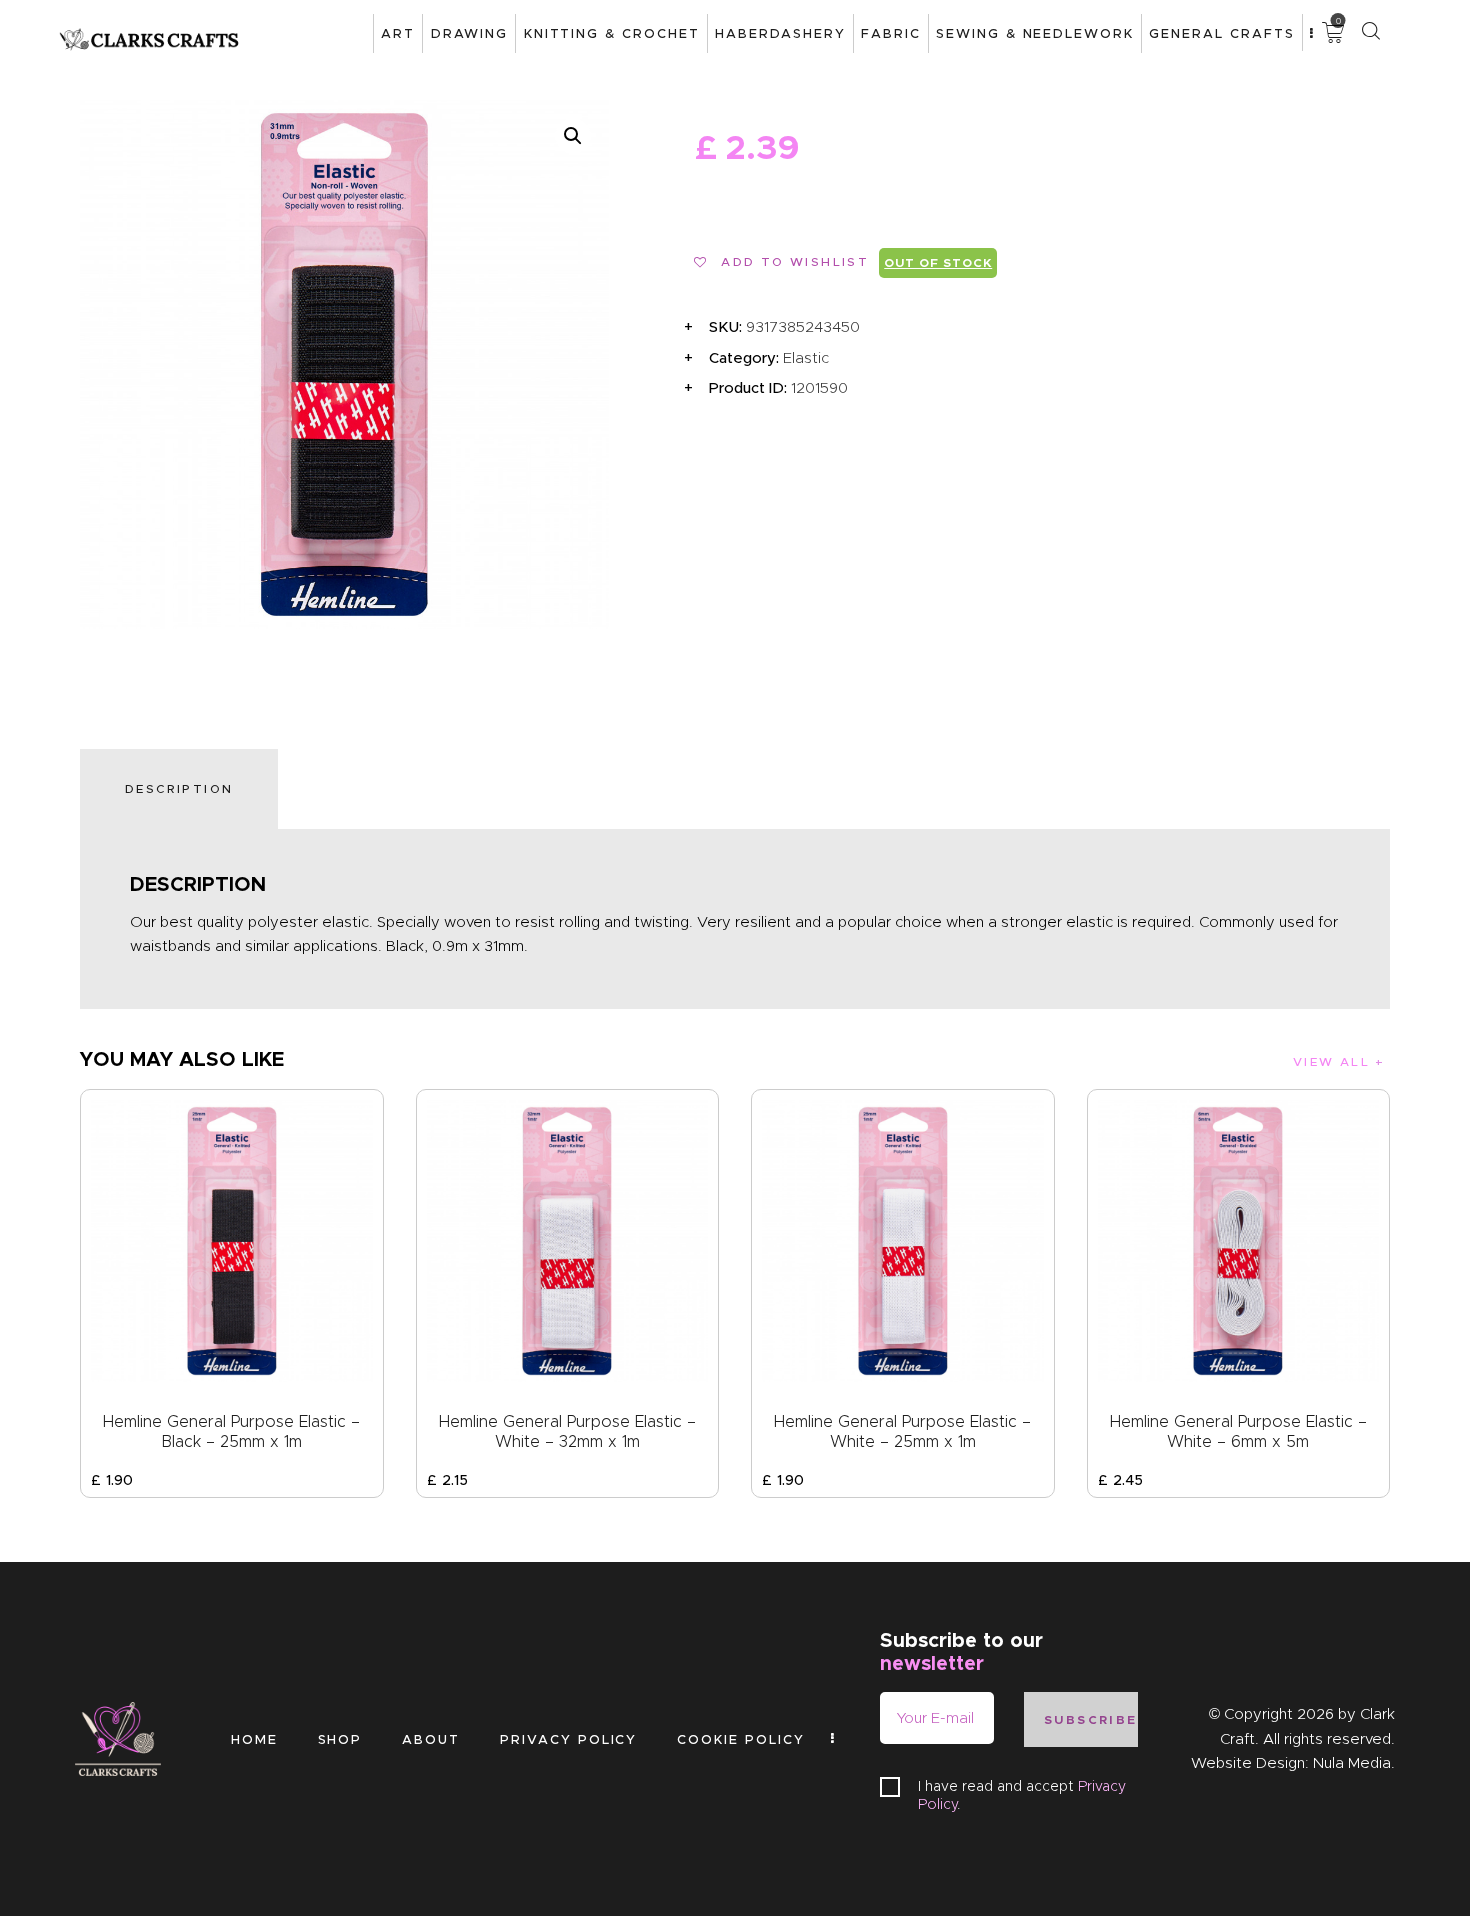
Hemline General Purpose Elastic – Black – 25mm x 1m (231, 1431)
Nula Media (1352, 1763)
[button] (573, 136)
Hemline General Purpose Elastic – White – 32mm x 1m (567, 1431)
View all (1331, 1061)
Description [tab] (179, 788)
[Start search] (1370, 31)
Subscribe (1091, 1719)
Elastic (806, 358)
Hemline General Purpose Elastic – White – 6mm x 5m (1238, 1431)
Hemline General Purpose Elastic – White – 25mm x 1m (902, 1431)
